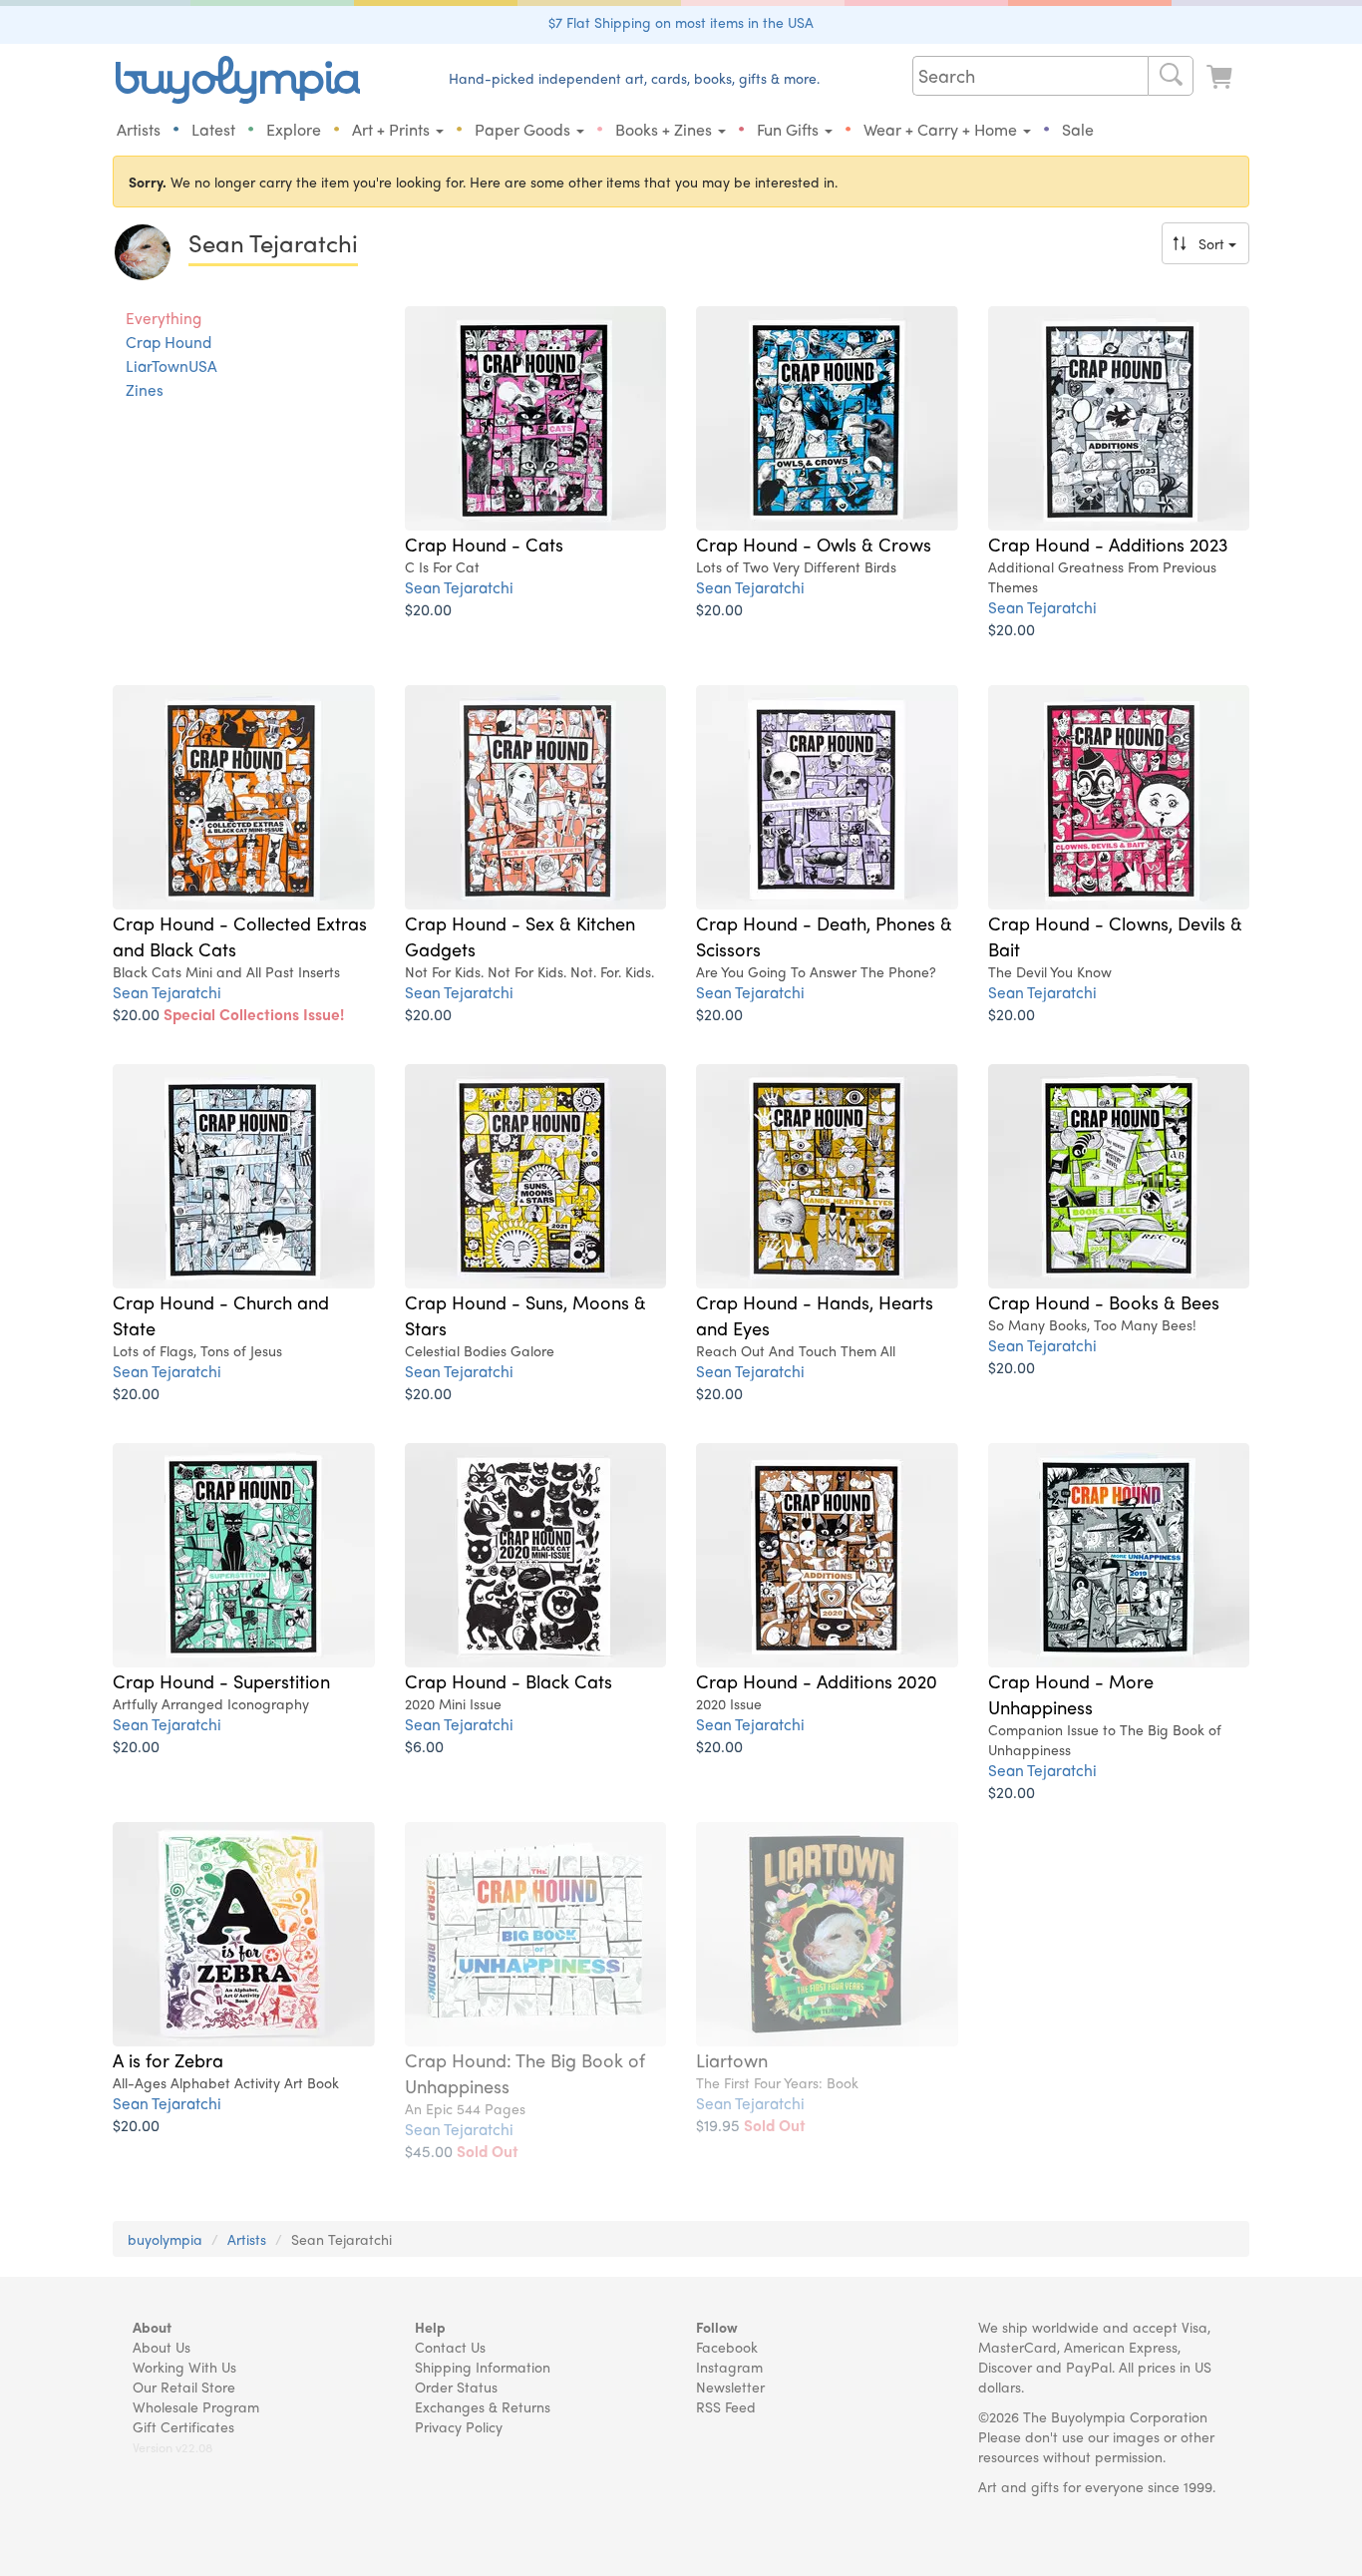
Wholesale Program (196, 2406)
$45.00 (462, 2151)
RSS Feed (726, 2406)
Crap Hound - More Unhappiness (1071, 1693)
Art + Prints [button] (393, 129)
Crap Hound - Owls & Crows (814, 544)
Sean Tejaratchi (459, 587)
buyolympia (165, 2239)
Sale (1078, 129)
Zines (145, 390)
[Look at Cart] (1221, 77)
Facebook (727, 2347)
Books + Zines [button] (666, 129)
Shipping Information (483, 2367)
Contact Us (450, 2347)
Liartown (732, 2059)
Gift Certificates (183, 2426)
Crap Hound (169, 342)
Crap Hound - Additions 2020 (817, 1680)
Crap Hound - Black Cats (509, 1680)
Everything (164, 318)
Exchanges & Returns (483, 2406)
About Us (162, 2347)
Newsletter (730, 2387)
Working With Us (184, 2367)
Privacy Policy (459, 2426)
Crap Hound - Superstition (221, 1680)
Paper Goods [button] (524, 129)
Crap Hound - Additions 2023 (1108, 544)
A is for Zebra (168, 2059)
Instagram (729, 2367)
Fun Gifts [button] (790, 129)
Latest (213, 129)
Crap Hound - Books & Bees (1104, 1301)
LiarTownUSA (171, 366)
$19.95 (751, 2125)
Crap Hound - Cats (484, 544)
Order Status (456, 2387)
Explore (294, 129)
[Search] (1171, 76)
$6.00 (424, 1746)
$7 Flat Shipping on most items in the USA (681, 22)
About (152, 2327)
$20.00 (428, 609)
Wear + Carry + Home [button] (942, 129)
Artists (139, 129)
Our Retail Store (184, 2387)
